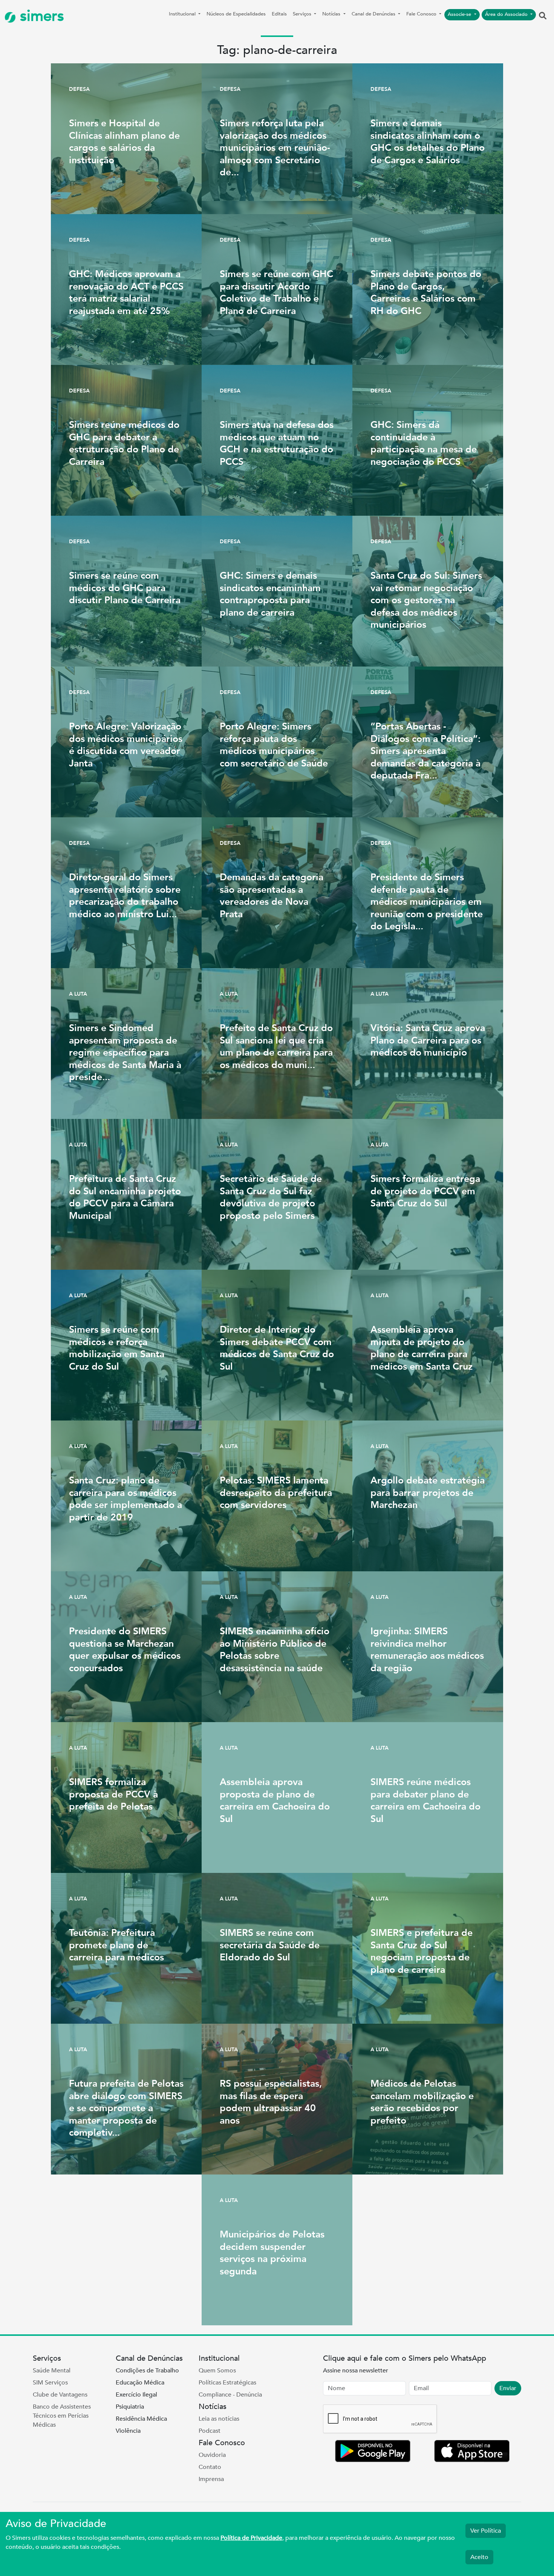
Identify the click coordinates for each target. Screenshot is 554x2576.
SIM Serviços (50, 2383)
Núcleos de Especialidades (236, 14)
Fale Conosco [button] (422, 14)
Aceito (479, 2557)
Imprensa (211, 2479)
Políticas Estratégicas (227, 2383)
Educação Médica (140, 2383)
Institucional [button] (183, 14)
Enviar (508, 2388)
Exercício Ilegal (136, 2395)
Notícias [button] (332, 14)
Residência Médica (141, 2419)
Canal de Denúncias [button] (374, 14)
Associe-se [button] (460, 14)
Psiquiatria (130, 2407)
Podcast (210, 2431)
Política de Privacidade (251, 2538)
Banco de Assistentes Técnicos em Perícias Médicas (62, 2416)
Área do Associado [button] (507, 14)
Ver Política (486, 2531)
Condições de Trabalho (147, 2371)
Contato (210, 2467)
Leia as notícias (219, 2419)
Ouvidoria (212, 2455)
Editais (279, 14)
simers (40, 16)
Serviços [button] (303, 14)
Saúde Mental (52, 2371)
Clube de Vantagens (60, 2395)
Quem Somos (217, 2371)
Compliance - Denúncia (230, 2395)
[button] (543, 16)
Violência (128, 2431)
